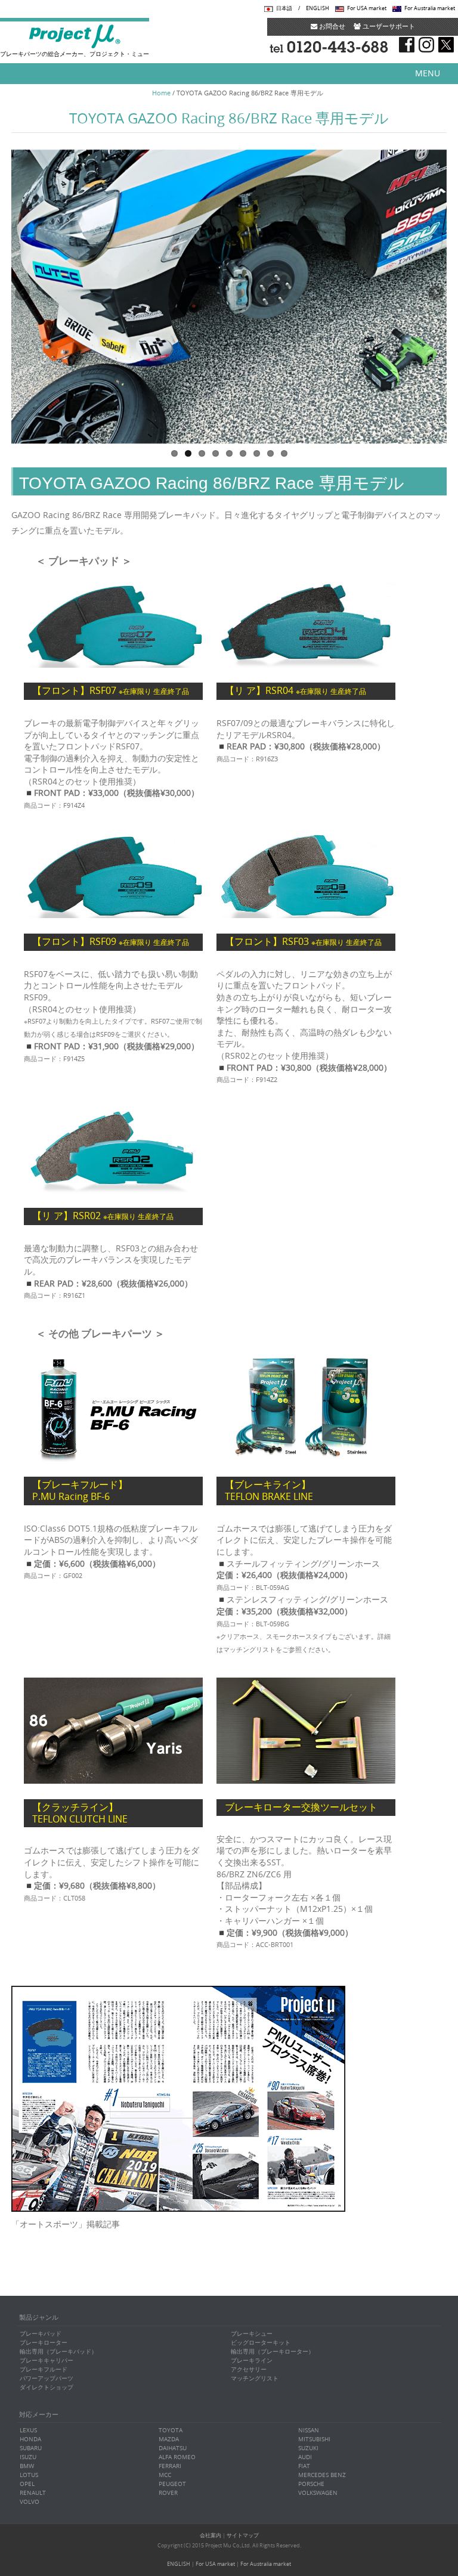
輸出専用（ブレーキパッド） (58, 2352)
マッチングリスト (255, 2378)
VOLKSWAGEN (318, 2493)
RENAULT (33, 2493)
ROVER (168, 2493)
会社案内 (211, 2535)
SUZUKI (308, 2448)
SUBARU (31, 2448)
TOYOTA (171, 2430)
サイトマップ (243, 2535)
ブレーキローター (44, 2343)
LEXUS (28, 2430)
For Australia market (430, 8)
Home (161, 93)
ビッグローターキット (261, 2343)
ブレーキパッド (41, 2334)
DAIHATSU (173, 2448)
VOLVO (30, 2502)
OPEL (27, 2484)
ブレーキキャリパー (47, 2360)
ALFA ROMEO (177, 2457)
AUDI (305, 2457)
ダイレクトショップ (47, 2387)
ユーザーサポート (388, 26)
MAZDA (169, 2439)
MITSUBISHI (314, 2439)
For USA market (367, 8)
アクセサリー (249, 2369)
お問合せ (331, 26)
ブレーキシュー (252, 2334)
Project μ (75, 36)
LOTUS (29, 2475)
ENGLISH (318, 8)
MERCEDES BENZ (322, 2475)
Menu (428, 73)
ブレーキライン (252, 2360)
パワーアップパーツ (47, 2378)
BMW (27, 2466)
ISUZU (28, 2457)
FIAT (304, 2466)
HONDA (30, 2439)
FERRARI (170, 2466)
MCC (165, 2475)
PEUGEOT (172, 2484)
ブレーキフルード (44, 2369)
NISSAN (309, 2430)
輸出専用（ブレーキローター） (273, 2352)
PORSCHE (311, 2484)
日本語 (284, 8)
